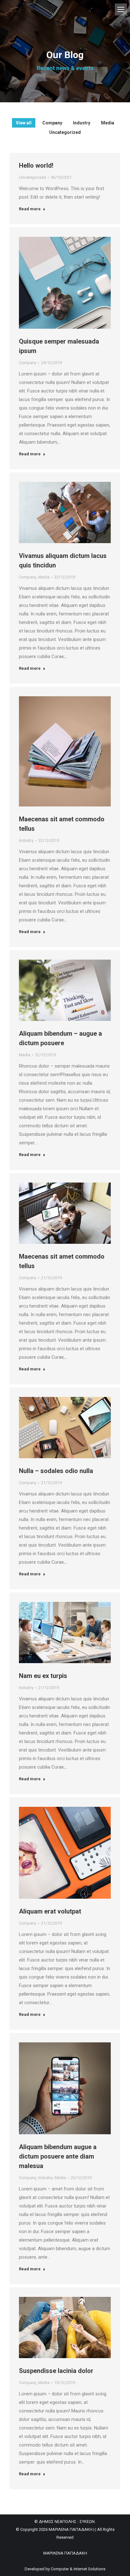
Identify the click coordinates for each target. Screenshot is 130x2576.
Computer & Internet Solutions (78, 2569)
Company (52, 123)
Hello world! (36, 165)
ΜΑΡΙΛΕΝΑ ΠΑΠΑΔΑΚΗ (65, 2553)
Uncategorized (65, 132)
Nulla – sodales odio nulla (56, 1471)
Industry (82, 123)
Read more (30, 209)
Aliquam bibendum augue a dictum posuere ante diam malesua (58, 2156)
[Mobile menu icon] (121, 9)
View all (24, 123)
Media (108, 123)
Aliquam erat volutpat (50, 1911)
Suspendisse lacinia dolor (56, 2371)
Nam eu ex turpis (43, 1676)
